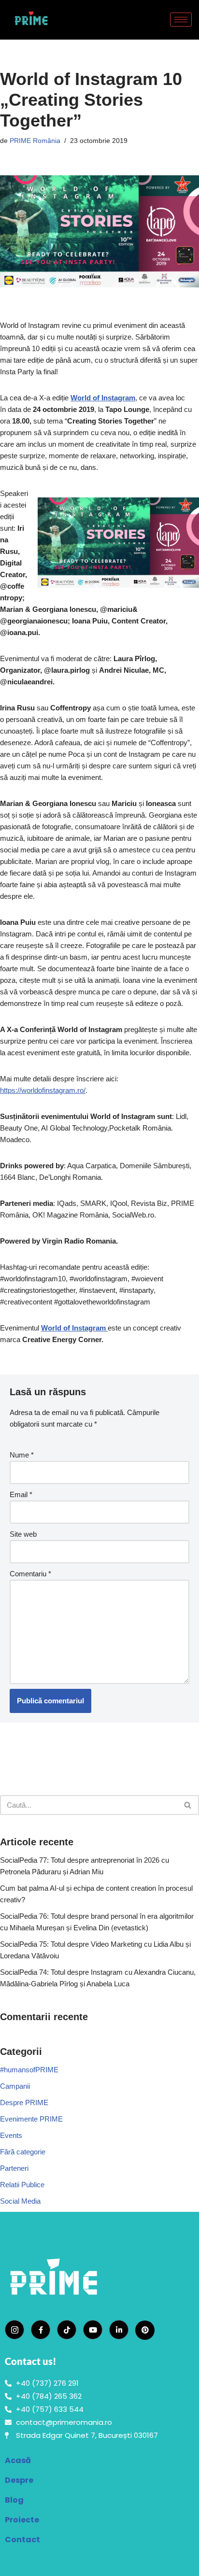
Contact (22, 2540)
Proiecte (22, 2520)
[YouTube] (93, 2330)
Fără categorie (23, 2152)
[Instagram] (14, 2330)
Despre (19, 2480)
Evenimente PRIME (31, 2119)
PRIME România (35, 141)
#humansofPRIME (29, 2070)
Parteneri (14, 2168)
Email (21, 1494)
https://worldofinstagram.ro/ (43, 1090)
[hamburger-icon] (181, 20)
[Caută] (188, 1805)
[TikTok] (67, 2330)
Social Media (20, 2201)
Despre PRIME (24, 2102)
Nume (22, 1455)
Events (11, 2135)
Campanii (15, 2086)
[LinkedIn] (119, 2330)
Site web (23, 1534)
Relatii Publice (22, 2185)
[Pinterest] (145, 2330)
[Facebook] (41, 2330)
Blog (14, 2500)
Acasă (18, 2460)
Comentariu (30, 1574)
